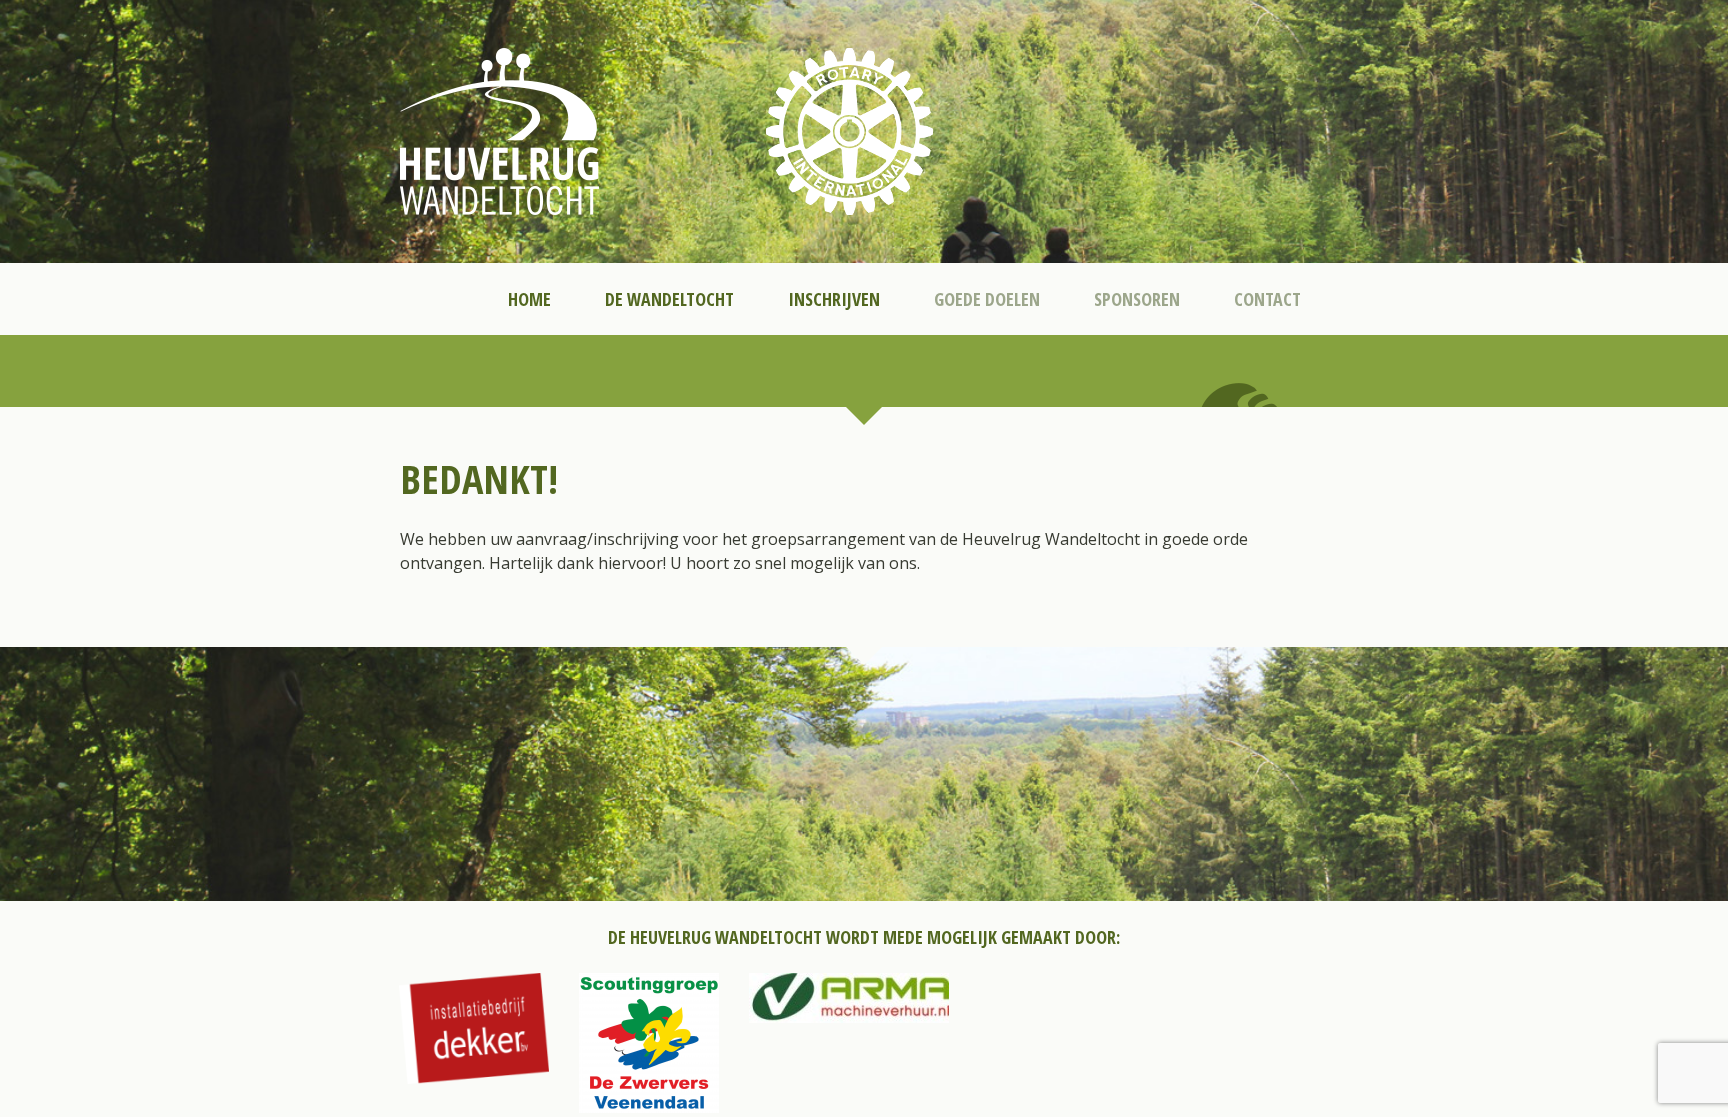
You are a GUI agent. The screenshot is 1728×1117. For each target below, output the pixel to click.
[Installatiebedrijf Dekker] (474, 1028)
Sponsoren (1137, 299)
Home (529, 299)
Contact (1267, 299)
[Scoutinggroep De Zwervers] (649, 1043)
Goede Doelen (987, 299)
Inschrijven (834, 299)
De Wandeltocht (669, 299)
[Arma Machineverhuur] (849, 998)
